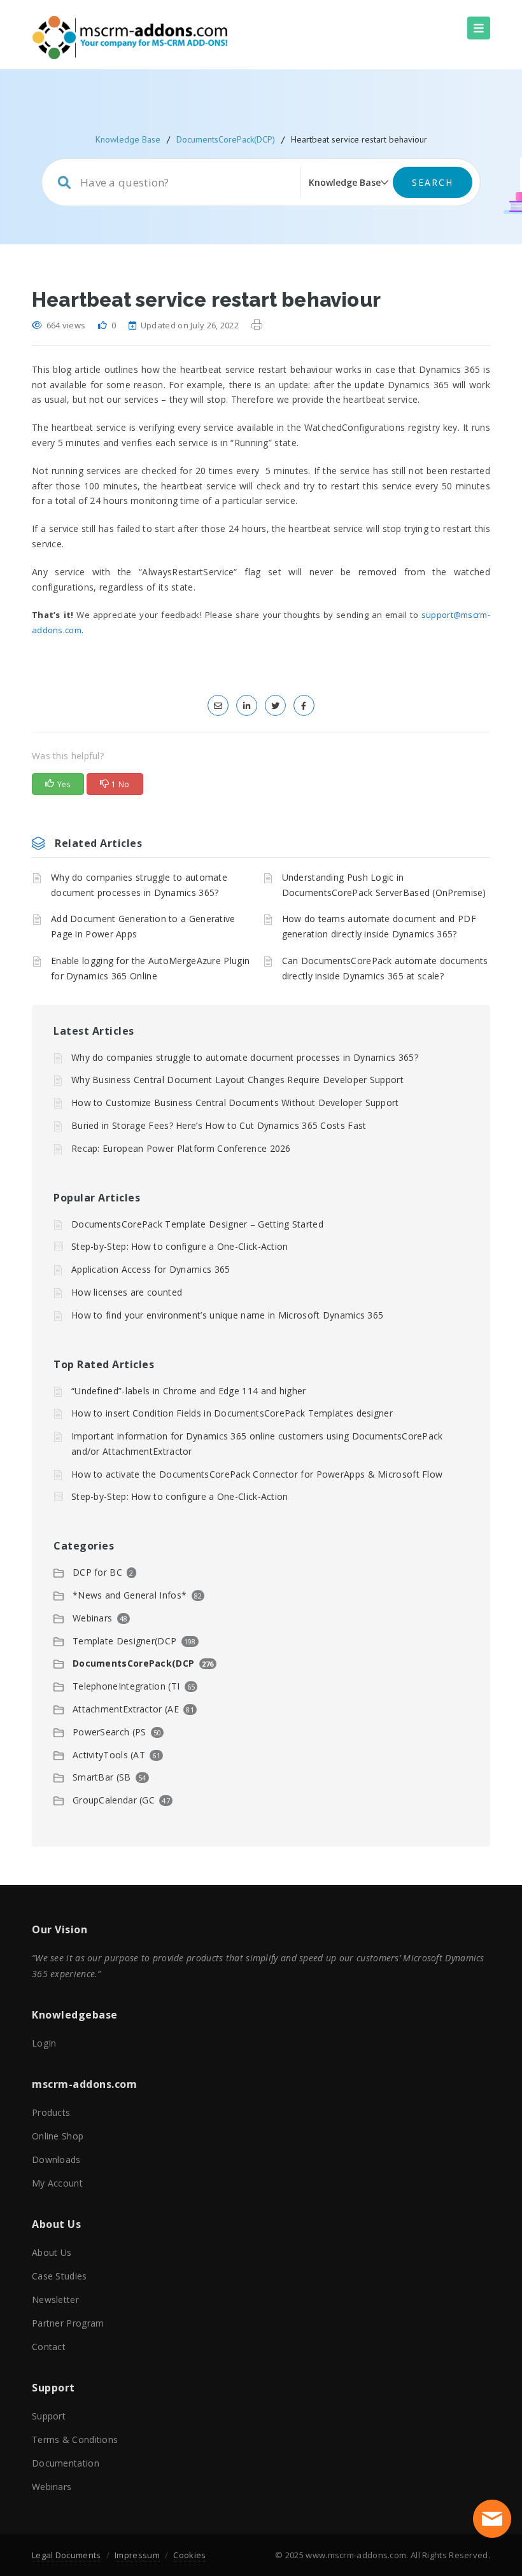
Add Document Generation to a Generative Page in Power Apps (143, 926)
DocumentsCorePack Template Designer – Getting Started (197, 1224)
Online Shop (58, 2136)
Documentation (66, 2463)
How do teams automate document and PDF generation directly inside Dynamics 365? (379, 926)
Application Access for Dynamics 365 (151, 1269)
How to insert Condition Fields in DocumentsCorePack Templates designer (232, 1413)
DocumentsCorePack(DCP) (226, 139)
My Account (57, 2183)
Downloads (56, 2159)
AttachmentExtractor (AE (126, 1709)
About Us (52, 2252)
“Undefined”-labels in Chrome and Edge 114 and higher (189, 1391)
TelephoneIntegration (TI (126, 1686)
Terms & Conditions (75, 2439)
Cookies (189, 2555)
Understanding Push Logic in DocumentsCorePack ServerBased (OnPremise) (384, 885)
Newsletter (55, 2299)
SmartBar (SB (102, 1777)
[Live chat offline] (492, 2519)
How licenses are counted (127, 1292)
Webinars (92, 1618)
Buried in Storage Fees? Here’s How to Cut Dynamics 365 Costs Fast (219, 1125)
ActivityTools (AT (109, 1755)
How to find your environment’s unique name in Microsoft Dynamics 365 (227, 1315)
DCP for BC (97, 1572)
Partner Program (68, 2323)
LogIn (44, 2043)
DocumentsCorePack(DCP (133, 1663)
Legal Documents (67, 2555)
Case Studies (60, 2276)
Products (51, 2112)
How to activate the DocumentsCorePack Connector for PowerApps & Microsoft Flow (257, 1474)
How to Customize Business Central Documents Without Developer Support (235, 1102)
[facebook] (304, 705)
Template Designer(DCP (124, 1641)
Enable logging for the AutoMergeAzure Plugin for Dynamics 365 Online (150, 968)
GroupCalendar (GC (114, 1800)
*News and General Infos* (130, 1595)
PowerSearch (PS (109, 1732)
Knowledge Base (128, 139)
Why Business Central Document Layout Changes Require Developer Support (237, 1080)
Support (49, 2416)
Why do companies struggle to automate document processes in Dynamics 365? (139, 885)
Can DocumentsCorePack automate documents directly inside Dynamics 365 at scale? (385, 968)
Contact (49, 2347)
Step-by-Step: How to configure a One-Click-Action (180, 1246)
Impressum (137, 2555)
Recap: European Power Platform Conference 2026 (181, 1148)
